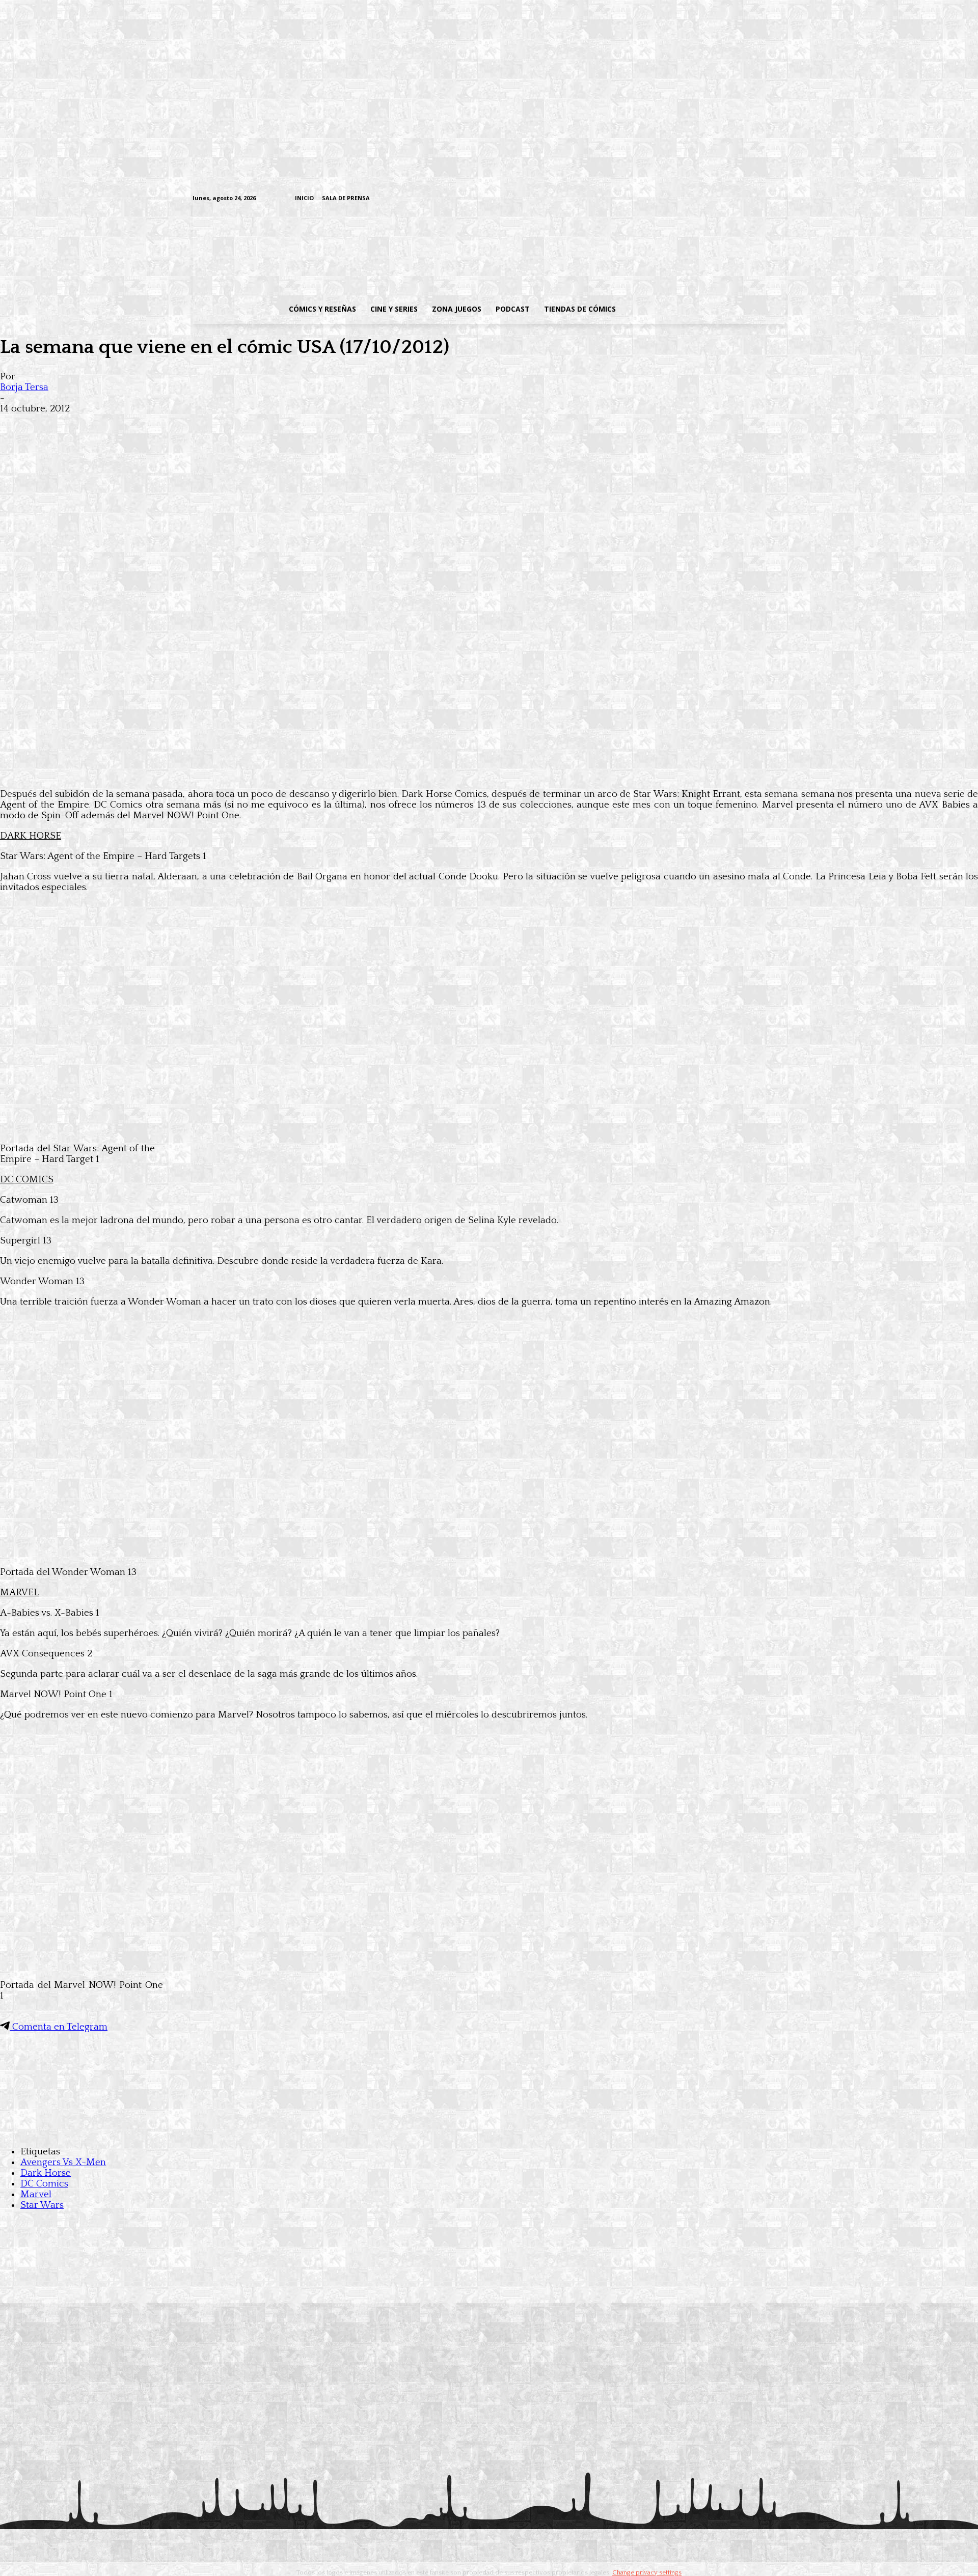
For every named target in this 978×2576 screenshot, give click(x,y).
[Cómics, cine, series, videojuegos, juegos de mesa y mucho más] (436, 251)
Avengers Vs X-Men (63, 2162)
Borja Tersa (24, 387)
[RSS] (717, 199)
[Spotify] (733, 199)
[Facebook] (685, 199)
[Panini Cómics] (489, 773)
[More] (200, 425)
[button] (704, 309)
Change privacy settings (647, 2572)
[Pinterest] (163, 425)
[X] (764, 199)
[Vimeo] (660, 198)
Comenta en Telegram (59, 2027)
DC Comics (44, 2184)
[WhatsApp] (126, 425)
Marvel (36, 2194)
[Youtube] (780, 199)
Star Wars (42, 2205)
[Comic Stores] (489, 2131)
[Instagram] (701, 199)
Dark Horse (46, 2173)
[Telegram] (749, 199)
